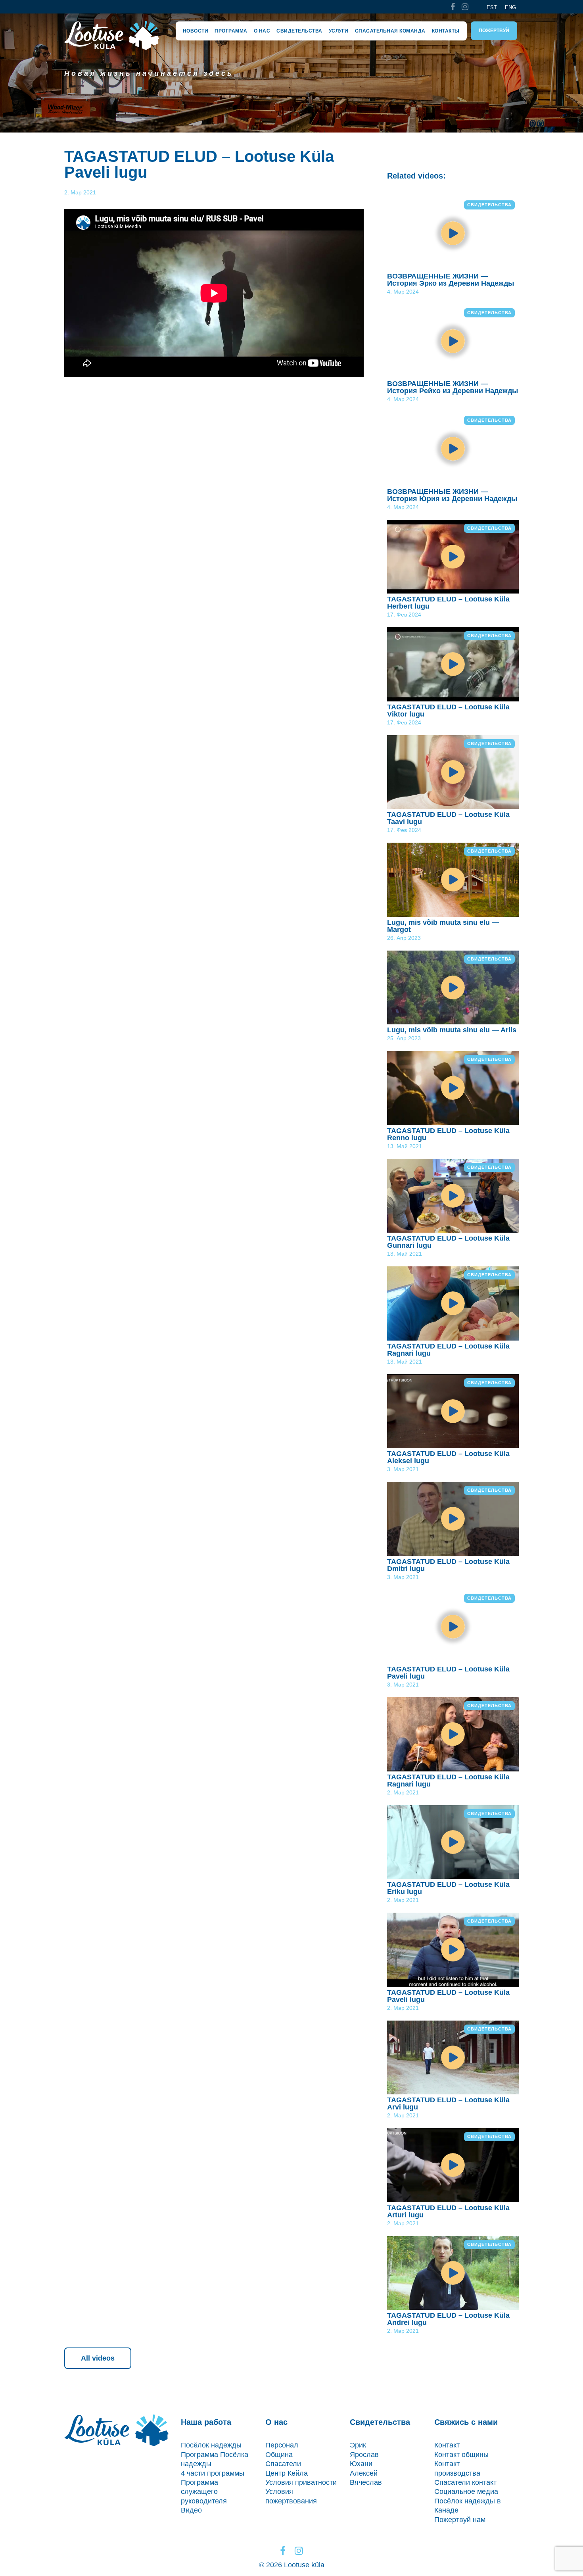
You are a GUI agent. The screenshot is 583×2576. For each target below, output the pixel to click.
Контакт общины (461, 2455)
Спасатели (283, 2464)
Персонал (282, 2445)
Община (279, 2455)
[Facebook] (453, 7)
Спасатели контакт (465, 2482)
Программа (231, 31)
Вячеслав (366, 2482)
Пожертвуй (494, 31)
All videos (98, 2358)
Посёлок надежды (211, 2445)
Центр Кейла (287, 2473)
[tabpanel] (291, 73)
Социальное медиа (466, 2491)
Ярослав (364, 2455)
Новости (196, 31)
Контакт (447, 2445)
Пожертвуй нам (460, 2520)
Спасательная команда (390, 31)
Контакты (446, 31)
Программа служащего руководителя (204, 2492)
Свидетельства (299, 31)
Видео (191, 2510)
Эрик (358, 2445)
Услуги (339, 31)
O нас (262, 31)
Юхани (361, 2464)
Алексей (364, 2473)
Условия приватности (301, 2482)
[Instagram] (465, 7)
